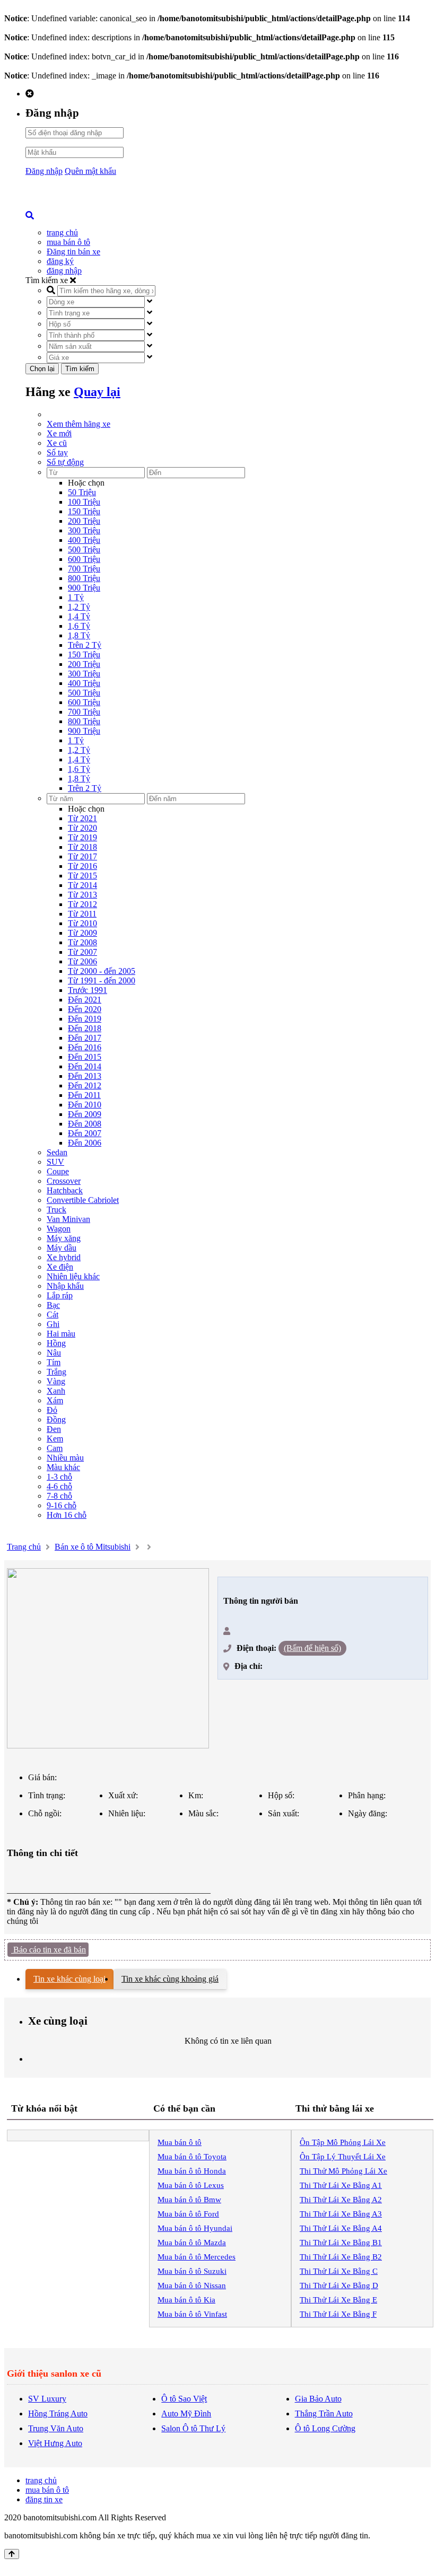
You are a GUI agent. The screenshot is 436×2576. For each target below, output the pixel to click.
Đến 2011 (84, 1095)
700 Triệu (84, 569)
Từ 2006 (82, 961)
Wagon (59, 1229)
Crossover (64, 1181)
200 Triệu (84, 521)
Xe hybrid (64, 1257)
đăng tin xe (44, 2499)
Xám (55, 1400)
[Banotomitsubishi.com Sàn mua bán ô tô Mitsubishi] (105, 208)
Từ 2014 (82, 885)
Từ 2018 (82, 847)
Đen (54, 1429)
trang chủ (62, 232)
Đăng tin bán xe (73, 252)
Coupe (58, 1171)
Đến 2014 (85, 1066)
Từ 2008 (82, 942)
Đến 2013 (85, 1076)
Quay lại (97, 392)
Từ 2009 (82, 933)
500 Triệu (84, 550)
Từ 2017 (82, 856)
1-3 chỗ (59, 1477)
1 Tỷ (76, 597)
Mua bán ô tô (180, 2142)
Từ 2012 (82, 904)
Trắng (56, 1372)
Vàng (56, 1381)
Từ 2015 (82, 876)
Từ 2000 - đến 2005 (102, 971)
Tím (54, 1362)
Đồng (56, 1419)
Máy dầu (62, 1248)
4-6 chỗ (59, 1486)
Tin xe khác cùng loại (69, 1979)
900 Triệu (84, 588)
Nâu (54, 1353)
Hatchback (65, 1190)
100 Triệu (84, 502)
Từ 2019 (82, 837)
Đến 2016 (85, 1047)
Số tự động (65, 462)
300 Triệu (84, 530)
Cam (55, 1448)
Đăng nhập (44, 171)
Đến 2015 (85, 1057)
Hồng (56, 1343)
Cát (53, 1315)
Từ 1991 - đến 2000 (102, 981)
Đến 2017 (85, 1038)
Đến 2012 (85, 1085)
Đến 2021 (85, 1000)
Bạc (53, 1305)
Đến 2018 (85, 1028)
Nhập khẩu (65, 1286)
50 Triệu (82, 492)
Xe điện (60, 1267)
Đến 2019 (85, 1019)
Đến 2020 (85, 1009)
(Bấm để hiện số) (312, 1648)
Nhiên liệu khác (73, 1276)
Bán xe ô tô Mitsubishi (93, 1547)
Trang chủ (24, 1547)
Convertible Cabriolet (83, 1200)
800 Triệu (84, 578)
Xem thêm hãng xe (79, 424)
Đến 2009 (85, 1114)
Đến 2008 (85, 1124)
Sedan (57, 1152)
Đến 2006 (85, 1143)
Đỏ (52, 1410)
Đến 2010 (85, 1105)
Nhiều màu (65, 1458)
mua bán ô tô (68, 242)
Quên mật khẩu (90, 171)
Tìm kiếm (80, 369)
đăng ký (60, 261)
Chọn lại (42, 369)
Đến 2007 (85, 1133)
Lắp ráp (60, 1295)
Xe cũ (57, 443)
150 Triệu (84, 511)
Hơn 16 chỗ (67, 1515)
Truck (56, 1210)
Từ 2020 (82, 828)
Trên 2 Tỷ (85, 645)
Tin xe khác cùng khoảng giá (170, 1979)
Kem (55, 1439)
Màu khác (63, 1467)
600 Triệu (84, 559)
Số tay (57, 452)
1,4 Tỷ (79, 616)
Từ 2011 (82, 914)
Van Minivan (68, 1219)
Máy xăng (64, 1238)
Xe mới (59, 433)
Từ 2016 (82, 866)
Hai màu (61, 1334)
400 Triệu (84, 540)
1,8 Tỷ (79, 635)
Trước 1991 (88, 990)
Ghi (53, 1324)
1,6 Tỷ (79, 626)
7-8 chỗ (59, 1496)
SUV (55, 1162)
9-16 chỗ (62, 1505)
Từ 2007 (82, 952)
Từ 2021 (82, 818)
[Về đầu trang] (12, 2554)
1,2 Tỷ (79, 607)
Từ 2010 (82, 923)
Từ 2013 (82, 895)
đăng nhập (64, 271)
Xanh (56, 1391)
